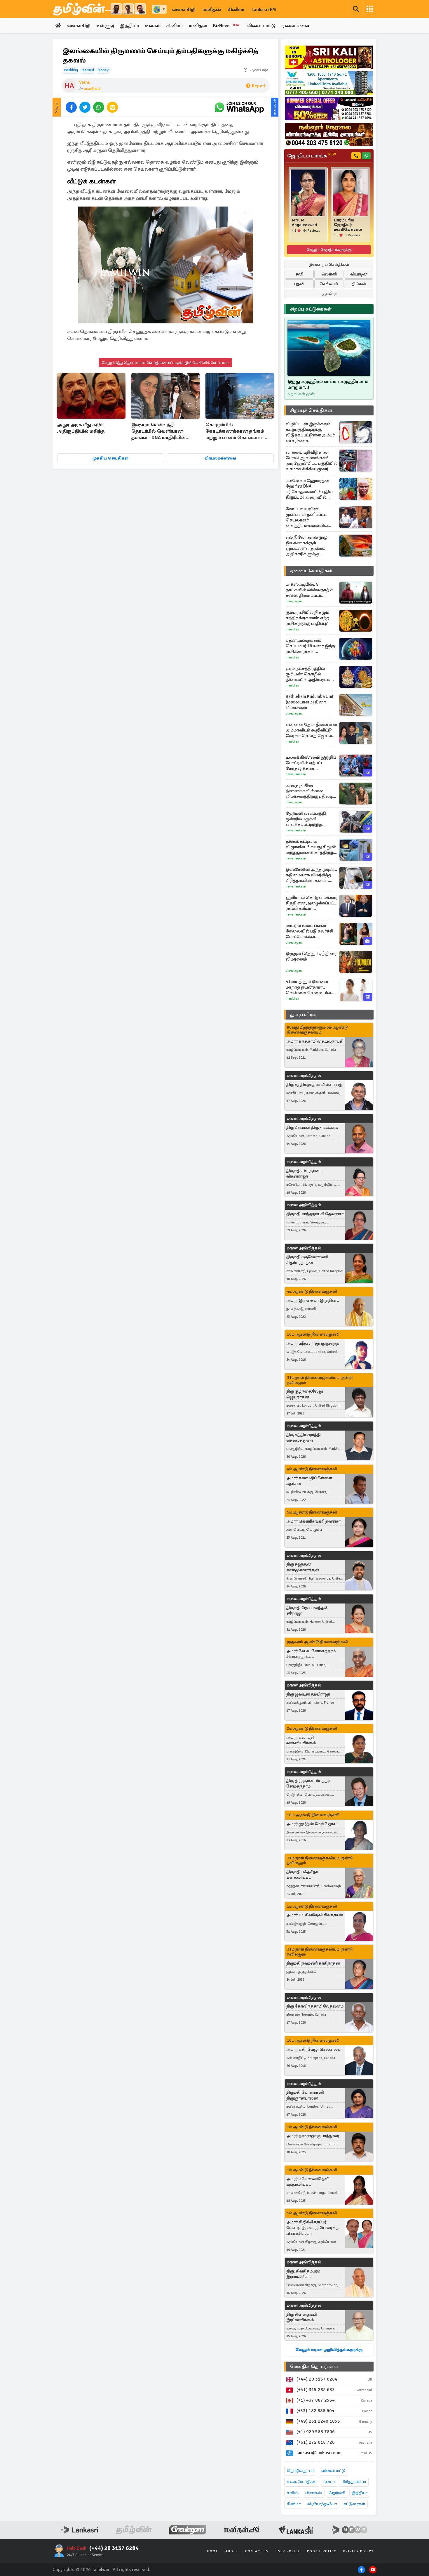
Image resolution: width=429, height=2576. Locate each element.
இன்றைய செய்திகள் (329, 265)
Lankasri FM (264, 10)
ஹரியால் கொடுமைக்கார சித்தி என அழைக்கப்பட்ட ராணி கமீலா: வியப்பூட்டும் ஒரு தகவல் (312, 903)
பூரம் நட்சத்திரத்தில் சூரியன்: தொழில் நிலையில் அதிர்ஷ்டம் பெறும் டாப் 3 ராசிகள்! (308, 674)
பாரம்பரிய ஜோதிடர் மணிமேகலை (348, 225)
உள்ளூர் (105, 26)
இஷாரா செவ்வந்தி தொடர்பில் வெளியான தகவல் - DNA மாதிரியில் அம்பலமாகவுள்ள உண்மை (162, 432)
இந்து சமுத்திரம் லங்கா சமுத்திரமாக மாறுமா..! (328, 384)
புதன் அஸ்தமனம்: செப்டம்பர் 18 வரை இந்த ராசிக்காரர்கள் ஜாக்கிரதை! (310, 646)
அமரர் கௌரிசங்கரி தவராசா (313, 1521)
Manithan (292, 629)
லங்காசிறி (184, 10)
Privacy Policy (358, 2551)
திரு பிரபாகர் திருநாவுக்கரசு (312, 1127)
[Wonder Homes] (329, 83)
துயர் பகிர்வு (303, 1015)
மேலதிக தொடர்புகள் (314, 2367)
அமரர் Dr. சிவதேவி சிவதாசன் (315, 1915)
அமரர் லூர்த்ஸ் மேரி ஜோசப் (312, 1824)
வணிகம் (92, 89)
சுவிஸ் (293, 2493)
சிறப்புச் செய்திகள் (311, 410)
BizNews (226, 26)
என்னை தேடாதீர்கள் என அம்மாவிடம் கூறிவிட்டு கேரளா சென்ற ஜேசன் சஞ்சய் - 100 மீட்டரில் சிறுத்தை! (311, 730)
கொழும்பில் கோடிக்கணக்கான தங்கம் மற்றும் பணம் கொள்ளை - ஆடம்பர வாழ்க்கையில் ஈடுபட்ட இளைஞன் (235, 432)
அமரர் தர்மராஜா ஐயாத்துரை (313, 2136)
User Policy (288, 2551)
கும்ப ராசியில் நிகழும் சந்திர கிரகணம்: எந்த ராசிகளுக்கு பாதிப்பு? (308, 618)
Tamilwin (101, 2570)
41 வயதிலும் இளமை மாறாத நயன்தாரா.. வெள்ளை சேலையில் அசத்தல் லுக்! (308, 987)
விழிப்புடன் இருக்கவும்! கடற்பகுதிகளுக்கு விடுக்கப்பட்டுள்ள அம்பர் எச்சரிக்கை (310, 432)
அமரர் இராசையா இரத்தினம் (313, 1300)
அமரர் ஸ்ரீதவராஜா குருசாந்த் (313, 1343)
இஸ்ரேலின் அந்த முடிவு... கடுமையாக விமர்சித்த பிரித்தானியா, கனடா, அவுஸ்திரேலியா (311, 875)
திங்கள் (359, 284)
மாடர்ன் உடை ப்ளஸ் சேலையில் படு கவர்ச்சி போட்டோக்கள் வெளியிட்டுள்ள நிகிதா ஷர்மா (309, 931)
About (232, 2551)
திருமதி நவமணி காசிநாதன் (313, 1963)
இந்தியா (130, 26)
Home (213, 2551)
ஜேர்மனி (337, 2493)
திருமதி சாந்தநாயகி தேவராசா (315, 1214)
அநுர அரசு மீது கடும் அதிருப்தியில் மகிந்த (81, 428)
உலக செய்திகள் (302, 2482)
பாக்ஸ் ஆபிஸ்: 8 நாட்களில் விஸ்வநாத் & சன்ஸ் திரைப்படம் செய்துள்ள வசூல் (309, 590)
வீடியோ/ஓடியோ (322, 2504)
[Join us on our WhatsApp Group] (239, 107)
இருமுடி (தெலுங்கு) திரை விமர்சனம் (311, 956)
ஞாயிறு (329, 293)
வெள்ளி (329, 274)
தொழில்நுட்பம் (301, 2471)
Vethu (85, 82)
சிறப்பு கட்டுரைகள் (311, 309)
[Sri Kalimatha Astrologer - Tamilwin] (329, 57)
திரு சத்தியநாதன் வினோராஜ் (314, 1085)
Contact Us (257, 2551)
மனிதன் (212, 10)
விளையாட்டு (261, 26)
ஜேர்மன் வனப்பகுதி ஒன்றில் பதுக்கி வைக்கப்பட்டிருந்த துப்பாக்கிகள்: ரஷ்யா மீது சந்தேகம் (311, 819)
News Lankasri (296, 774)
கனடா (329, 2482)
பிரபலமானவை (220, 458)
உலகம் (153, 26)
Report (259, 86)
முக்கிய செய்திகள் (110, 458)
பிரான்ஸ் (314, 2493)
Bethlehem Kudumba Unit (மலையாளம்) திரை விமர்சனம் (310, 702)
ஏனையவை (295, 26)
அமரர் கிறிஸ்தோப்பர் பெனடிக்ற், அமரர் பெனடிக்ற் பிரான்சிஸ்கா (312, 2228)
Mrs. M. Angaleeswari (305, 223)
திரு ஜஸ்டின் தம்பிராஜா (308, 1694)
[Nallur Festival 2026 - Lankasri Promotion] (329, 134)
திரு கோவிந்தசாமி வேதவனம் (315, 2006)
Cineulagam (294, 601)
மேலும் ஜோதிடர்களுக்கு (329, 250)
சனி (299, 274)
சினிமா (236, 10)
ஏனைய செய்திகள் (311, 571)
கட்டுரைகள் (354, 2504)
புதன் (299, 284)
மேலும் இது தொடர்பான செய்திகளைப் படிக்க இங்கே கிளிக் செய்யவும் (165, 363)
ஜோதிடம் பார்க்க (312, 156)
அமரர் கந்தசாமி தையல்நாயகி (315, 1041)
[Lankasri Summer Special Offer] (329, 109)
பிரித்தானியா (354, 2482)
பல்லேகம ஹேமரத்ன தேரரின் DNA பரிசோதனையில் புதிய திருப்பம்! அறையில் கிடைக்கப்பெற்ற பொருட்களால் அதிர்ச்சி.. (311, 489)
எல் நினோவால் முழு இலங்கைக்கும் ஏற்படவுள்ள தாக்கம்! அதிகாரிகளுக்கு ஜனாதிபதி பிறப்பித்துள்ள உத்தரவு (312, 546)
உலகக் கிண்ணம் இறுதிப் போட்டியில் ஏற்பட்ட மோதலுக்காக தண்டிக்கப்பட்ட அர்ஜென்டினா (311, 763)
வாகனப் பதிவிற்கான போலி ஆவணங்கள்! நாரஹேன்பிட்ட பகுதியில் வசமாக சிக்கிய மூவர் (312, 461)
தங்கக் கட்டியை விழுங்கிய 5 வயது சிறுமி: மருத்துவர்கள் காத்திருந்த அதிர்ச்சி (311, 847)
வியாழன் (359, 274)
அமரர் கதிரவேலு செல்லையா (314, 2049)
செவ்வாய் (329, 284)
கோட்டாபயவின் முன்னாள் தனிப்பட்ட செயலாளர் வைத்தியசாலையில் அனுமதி (307, 517)
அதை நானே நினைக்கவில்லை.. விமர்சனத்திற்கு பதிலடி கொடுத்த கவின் (309, 791)
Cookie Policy (322, 2551)
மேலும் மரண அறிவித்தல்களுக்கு (329, 2350)
